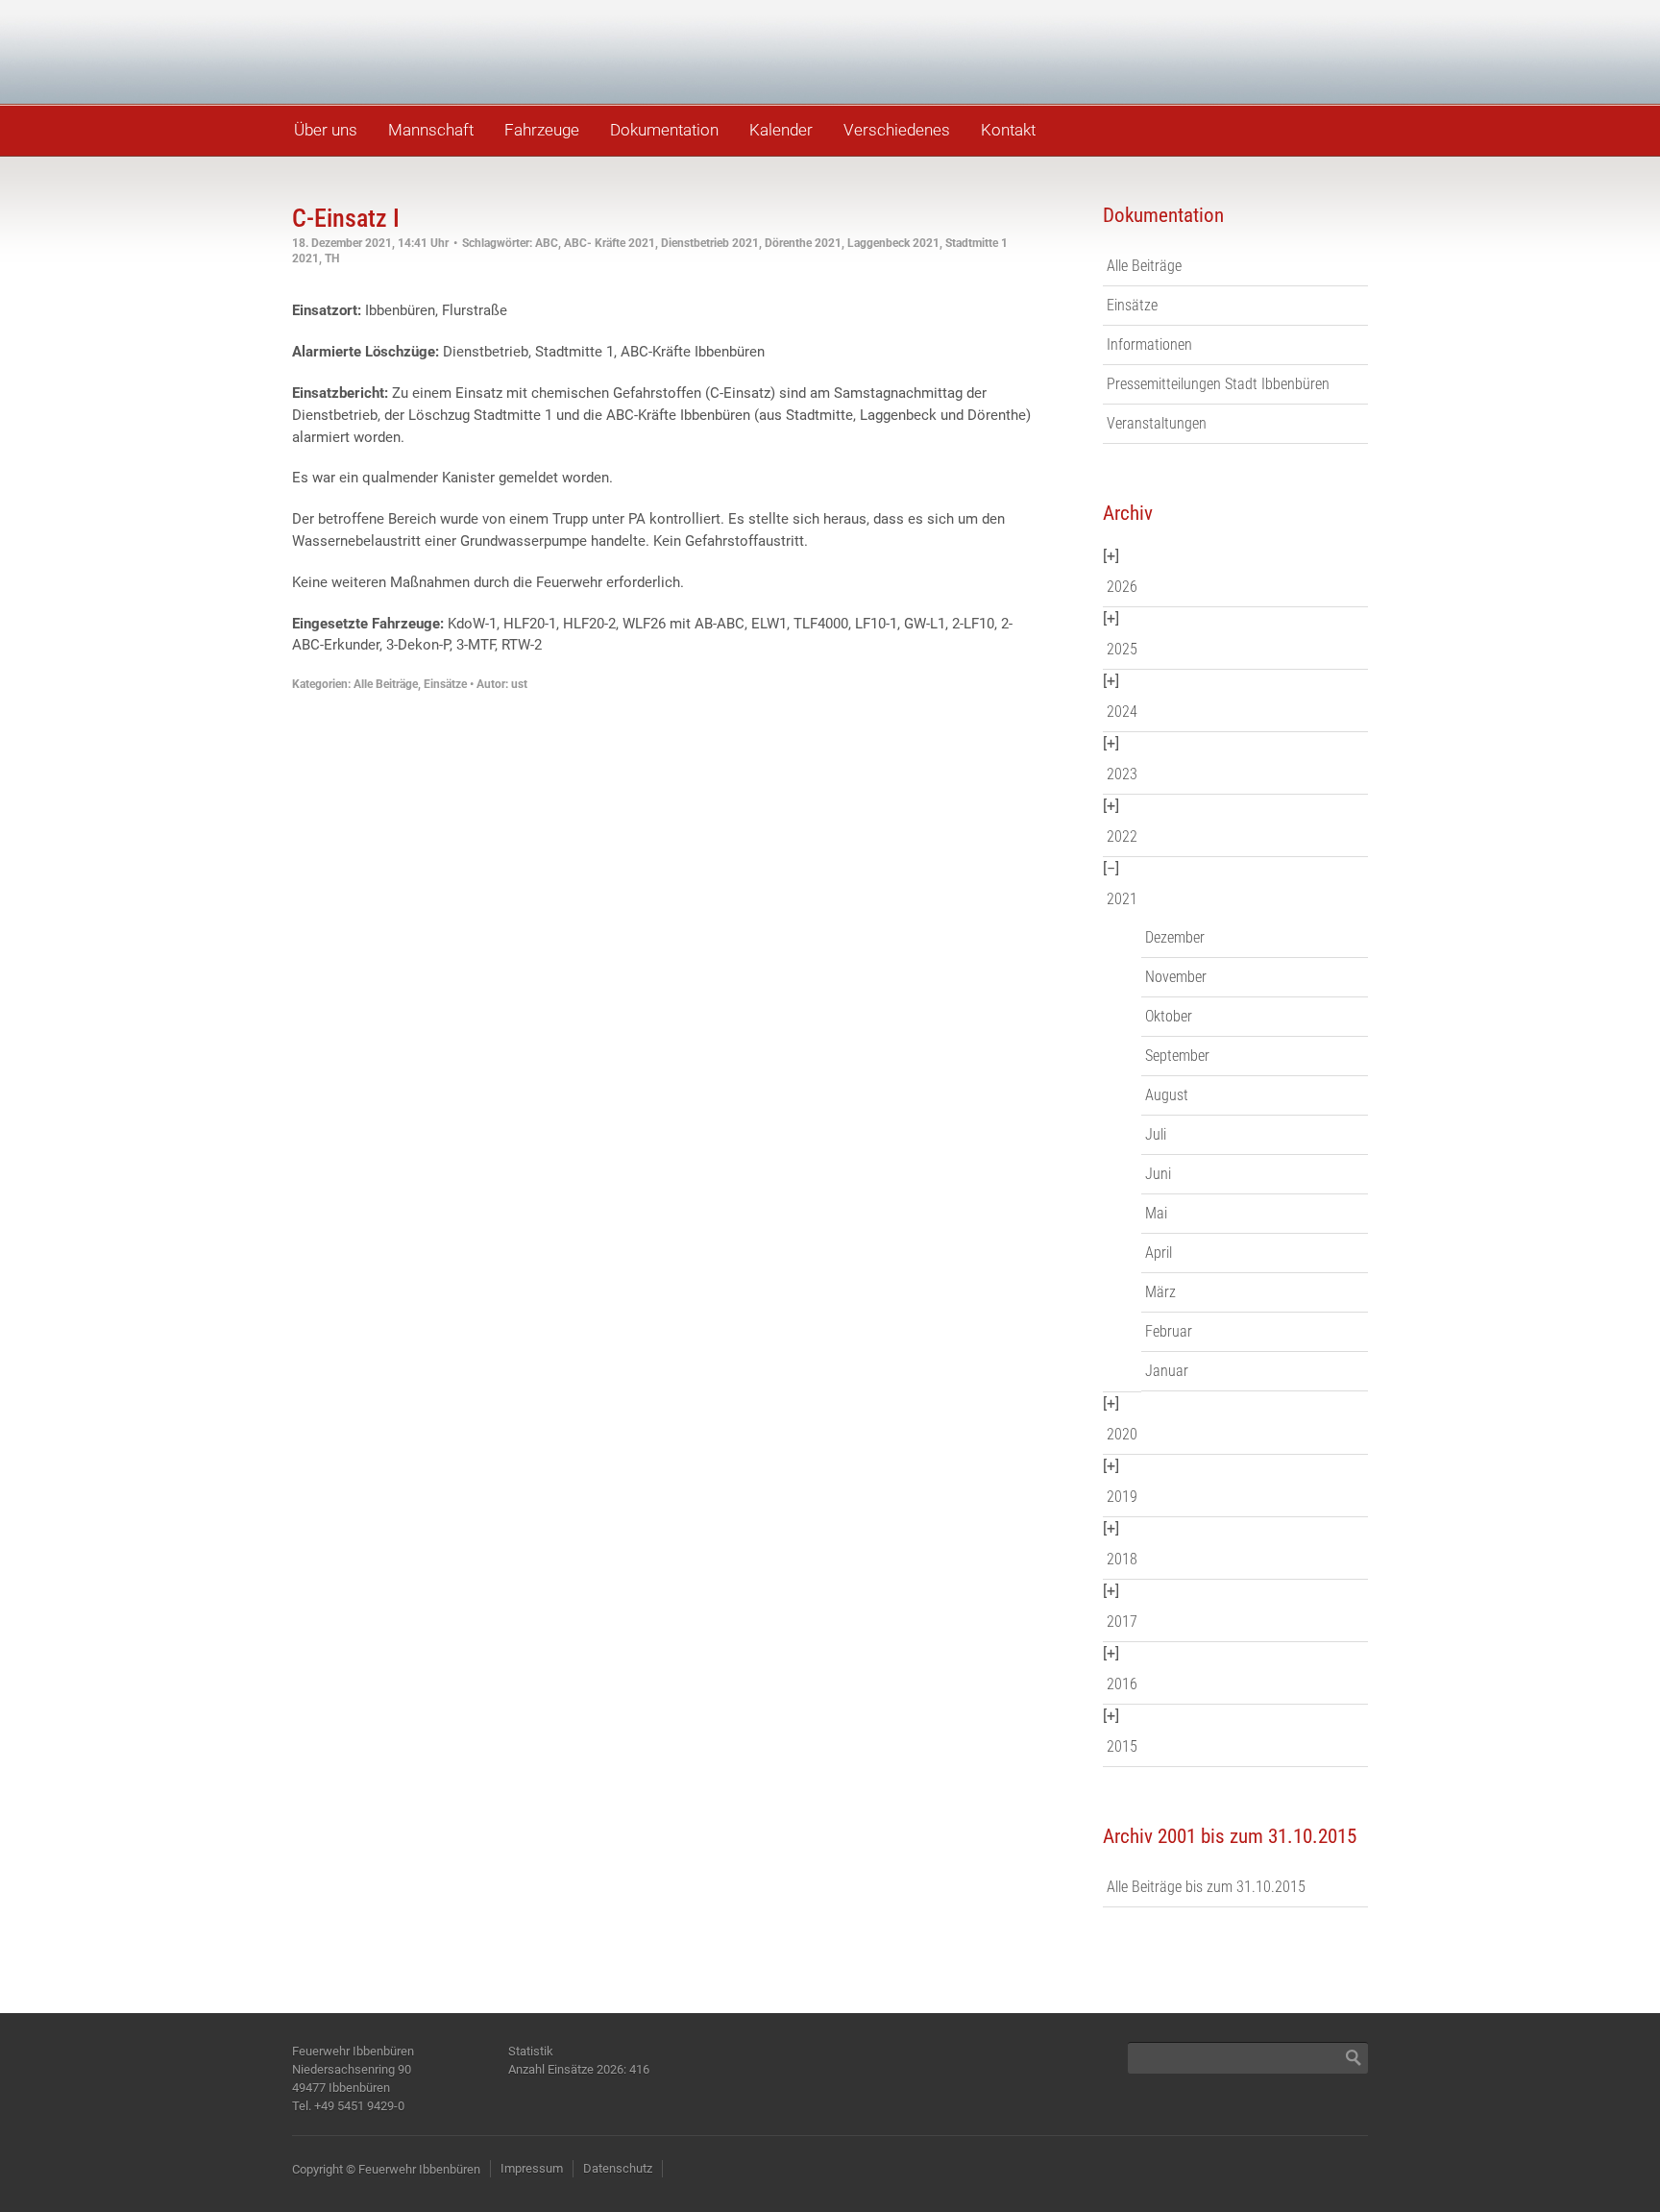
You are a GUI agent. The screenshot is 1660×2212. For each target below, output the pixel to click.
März (1160, 1292)
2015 (1122, 1746)
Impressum (532, 2168)
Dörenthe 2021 (803, 243)
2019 (1122, 1497)
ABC (547, 243)
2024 (1122, 712)
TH (332, 258)
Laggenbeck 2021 (893, 243)
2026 (1122, 587)
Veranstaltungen (1157, 423)
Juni (1158, 1174)
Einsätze (445, 684)
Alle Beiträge (386, 684)
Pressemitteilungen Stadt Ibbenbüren (1218, 384)
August (1167, 1095)
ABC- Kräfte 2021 (610, 243)
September (1177, 1056)
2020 (1122, 1434)
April (1159, 1253)
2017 (1122, 1622)
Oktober (1169, 1016)
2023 (1122, 774)
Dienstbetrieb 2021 (710, 243)
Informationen (1149, 344)
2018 (1122, 1559)
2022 (1122, 836)
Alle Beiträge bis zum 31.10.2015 (1206, 1887)
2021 (1122, 899)
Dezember (1175, 937)
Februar (1169, 1331)
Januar (1167, 1371)
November (1176, 977)
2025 (1122, 649)
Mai (1156, 1213)
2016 (1122, 1684)
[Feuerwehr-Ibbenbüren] (427, 50)
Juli (1156, 1134)
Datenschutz (618, 2168)
